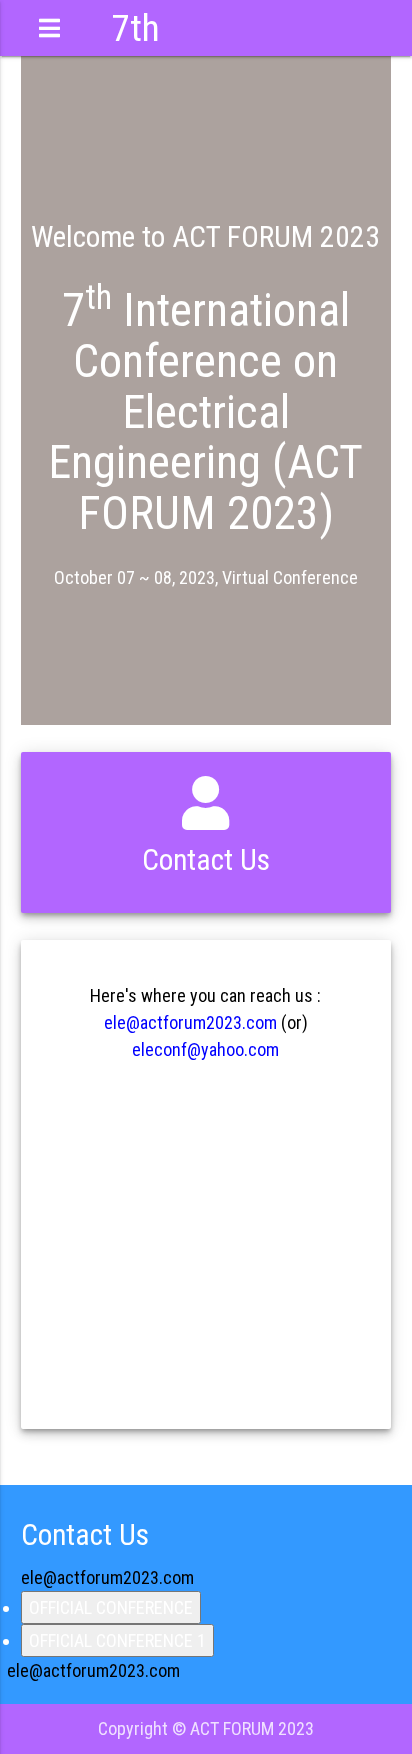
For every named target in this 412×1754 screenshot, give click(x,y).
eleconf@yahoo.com (205, 1049)
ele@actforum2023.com (190, 1022)
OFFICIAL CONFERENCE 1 (117, 1640)
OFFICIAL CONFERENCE (111, 1607)
